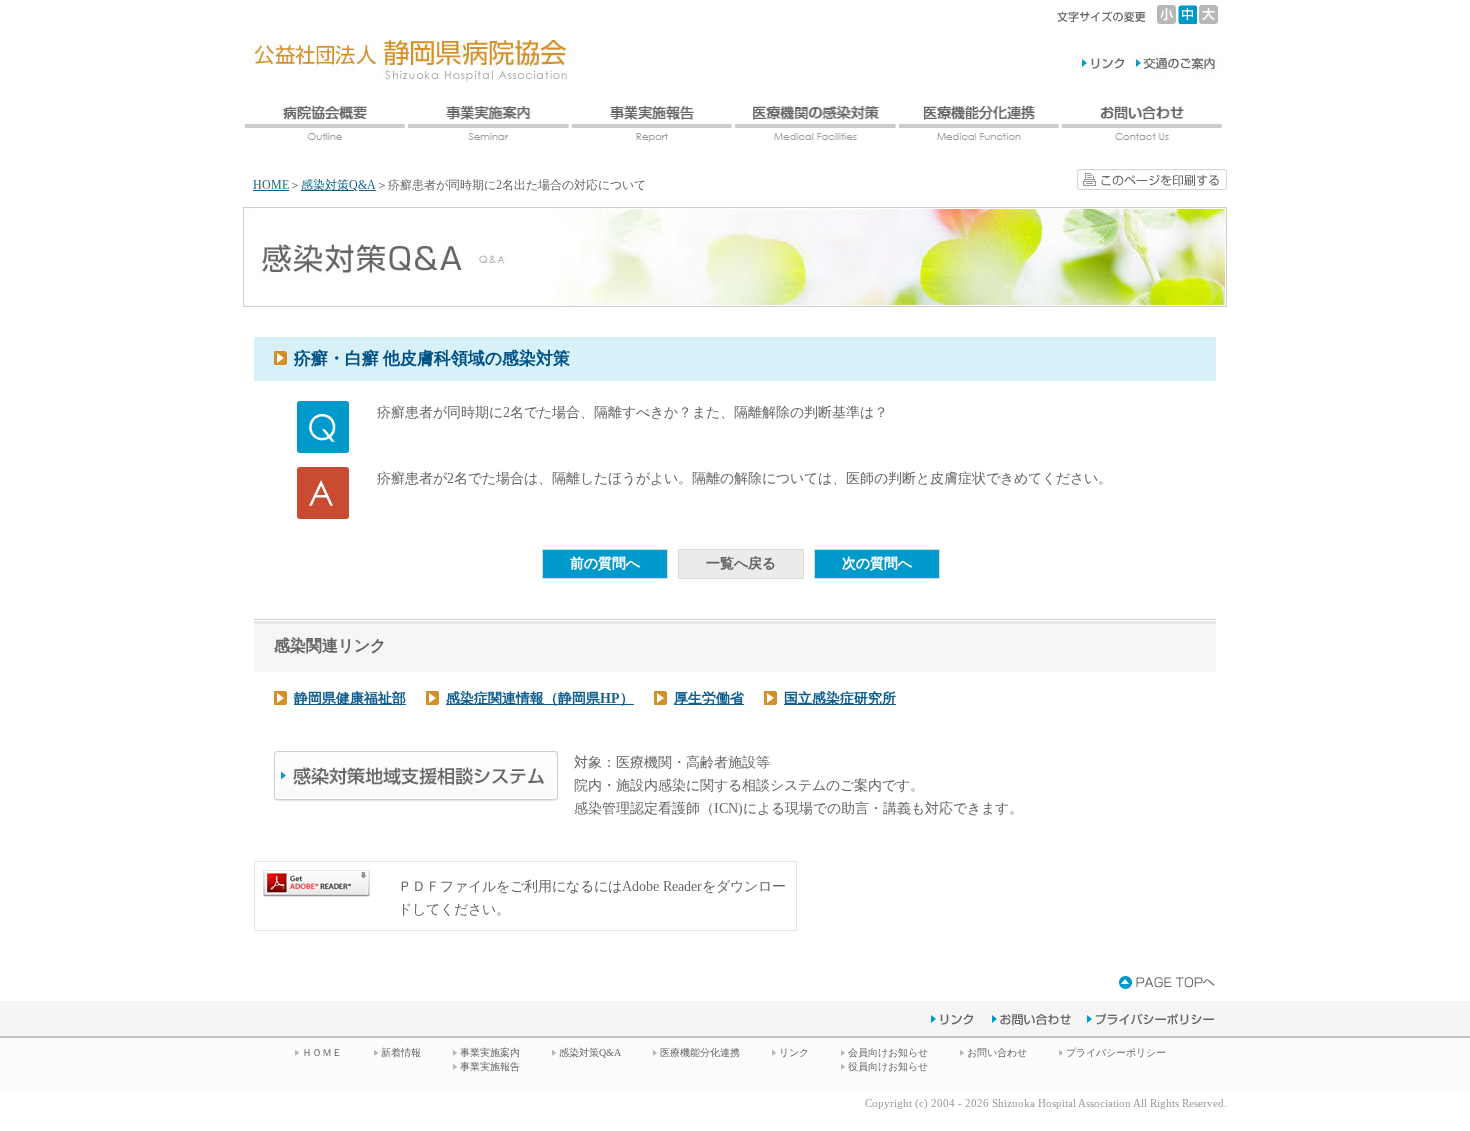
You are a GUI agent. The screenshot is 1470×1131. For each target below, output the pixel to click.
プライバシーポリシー (1116, 1052)
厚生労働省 (709, 698)
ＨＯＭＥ (322, 1052)
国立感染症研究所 (840, 698)
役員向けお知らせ (888, 1066)
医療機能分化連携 (700, 1052)
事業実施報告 (490, 1066)
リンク (794, 1052)
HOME (271, 185)
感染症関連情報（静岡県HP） (540, 698)
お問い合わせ (997, 1052)
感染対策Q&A (338, 185)
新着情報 (401, 1052)
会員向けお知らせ (888, 1052)
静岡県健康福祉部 (350, 698)
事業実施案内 (490, 1052)
